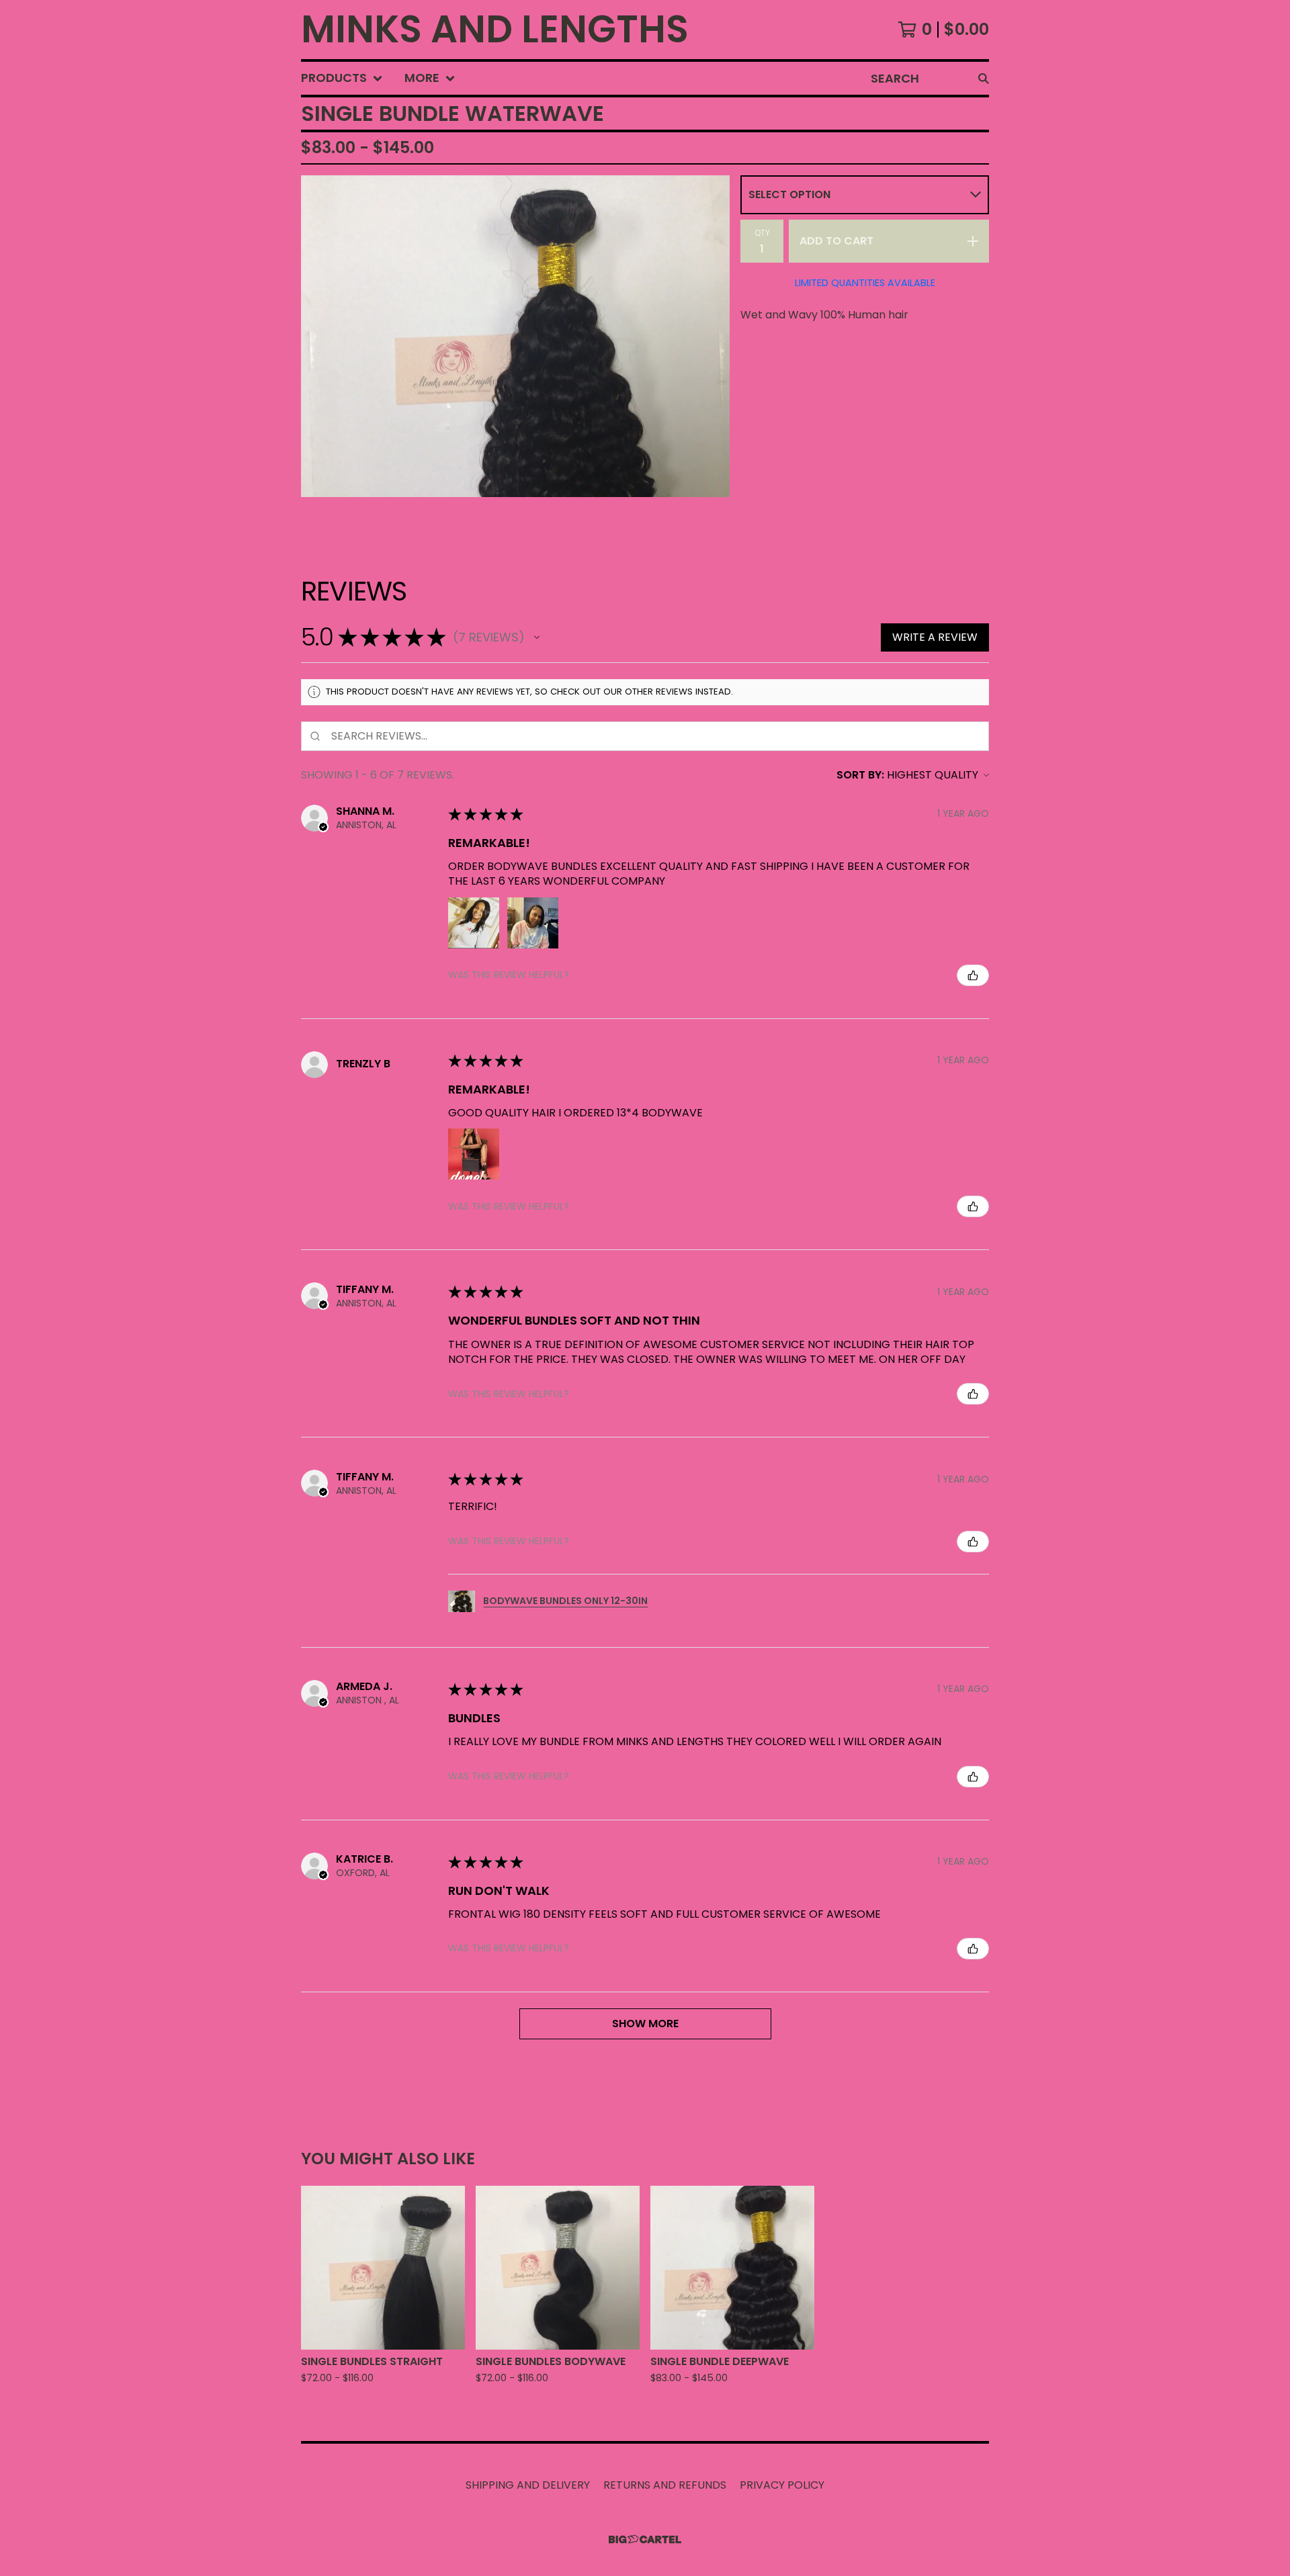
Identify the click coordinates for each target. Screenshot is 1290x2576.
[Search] (984, 78)
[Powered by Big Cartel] (645, 2539)
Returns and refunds (665, 2485)
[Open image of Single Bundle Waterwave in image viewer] (515, 336)
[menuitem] (342, 78)
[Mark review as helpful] (973, 975)
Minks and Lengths (495, 30)
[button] (537, 637)
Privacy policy (782, 2485)
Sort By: (860, 775)
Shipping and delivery (528, 2485)
